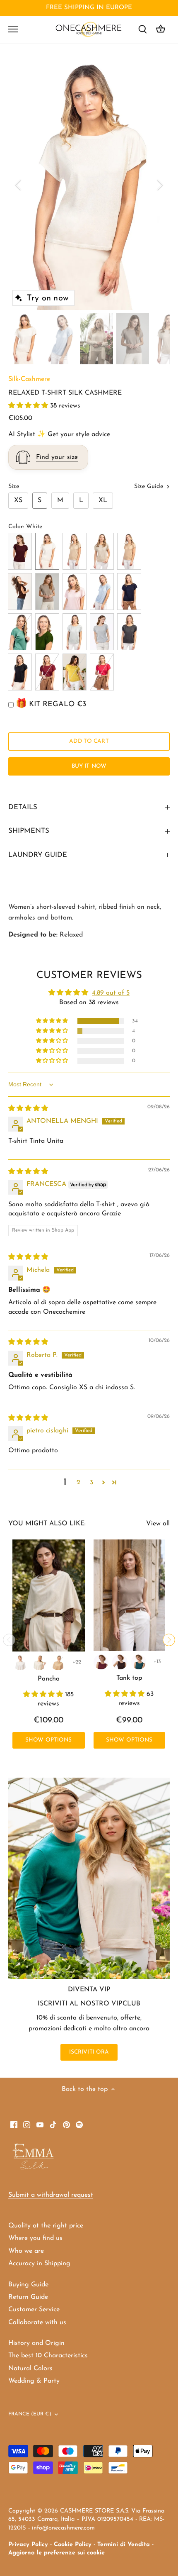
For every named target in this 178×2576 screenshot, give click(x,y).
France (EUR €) (30, 2414)
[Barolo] (101, 1662)
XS (18, 500)
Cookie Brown (75, 551)
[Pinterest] (66, 2125)
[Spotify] (79, 2125)
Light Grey (75, 632)
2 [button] (78, 1483)
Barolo (20, 551)
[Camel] (58, 1662)
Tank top (129, 1678)
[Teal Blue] (139, 1662)
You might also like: (47, 1524)
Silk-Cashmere (29, 379)
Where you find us (35, 2238)
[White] (20, 1662)
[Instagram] (27, 2125)
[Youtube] (40, 2125)
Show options (49, 1740)
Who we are (26, 2251)
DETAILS (23, 807)
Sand (102, 551)
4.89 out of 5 (111, 993)
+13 (157, 1662)
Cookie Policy (73, 2545)
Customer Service (34, 2310)
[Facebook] (14, 2125)
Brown (20, 592)
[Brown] (120, 1662)
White (47, 551)
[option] (89, 185)
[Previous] (19, 185)
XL (103, 500)
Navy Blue (129, 592)
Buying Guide (28, 2285)
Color (16, 527)
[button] (29, 406)
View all (158, 1524)
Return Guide (28, 2297)
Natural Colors (30, 2369)
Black (20, 672)
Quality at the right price (46, 2226)
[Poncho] (49, 1596)
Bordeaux (47, 672)
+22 (77, 1662)
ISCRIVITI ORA (89, 2052)
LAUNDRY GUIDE (38, 855)
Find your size (57, 457)
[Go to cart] (161, 29)
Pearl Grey (102, 632)
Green (20, 632)
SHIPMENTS (29, 831)
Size (14, 487)
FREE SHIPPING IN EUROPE (89, 8)
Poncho (49, 1679)
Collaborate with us (37, 2322)
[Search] (142, 29)
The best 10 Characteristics (48, 2356)
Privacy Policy (28, 2545)
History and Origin (36, 2343)
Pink (75, 592)
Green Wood (47, 632)
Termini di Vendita (124, 2545)
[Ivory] (39, 1662)
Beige (47, 592)
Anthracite (129, 632)
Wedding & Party (34, 2381)
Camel (129, 551)
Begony (102, 672)
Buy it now (89, 766)
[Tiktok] (53, 2125)
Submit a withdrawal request (51, 2195)
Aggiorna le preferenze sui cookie (57, 2553)
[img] (28, 1109)
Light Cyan (102, 592)
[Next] (159, 185)
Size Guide (150, 487)
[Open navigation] (13, 29)
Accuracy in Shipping (39, 2264)
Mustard (75, 672)
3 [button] (91, 1483)
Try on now (48, 298)
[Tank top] (130, 1595)
